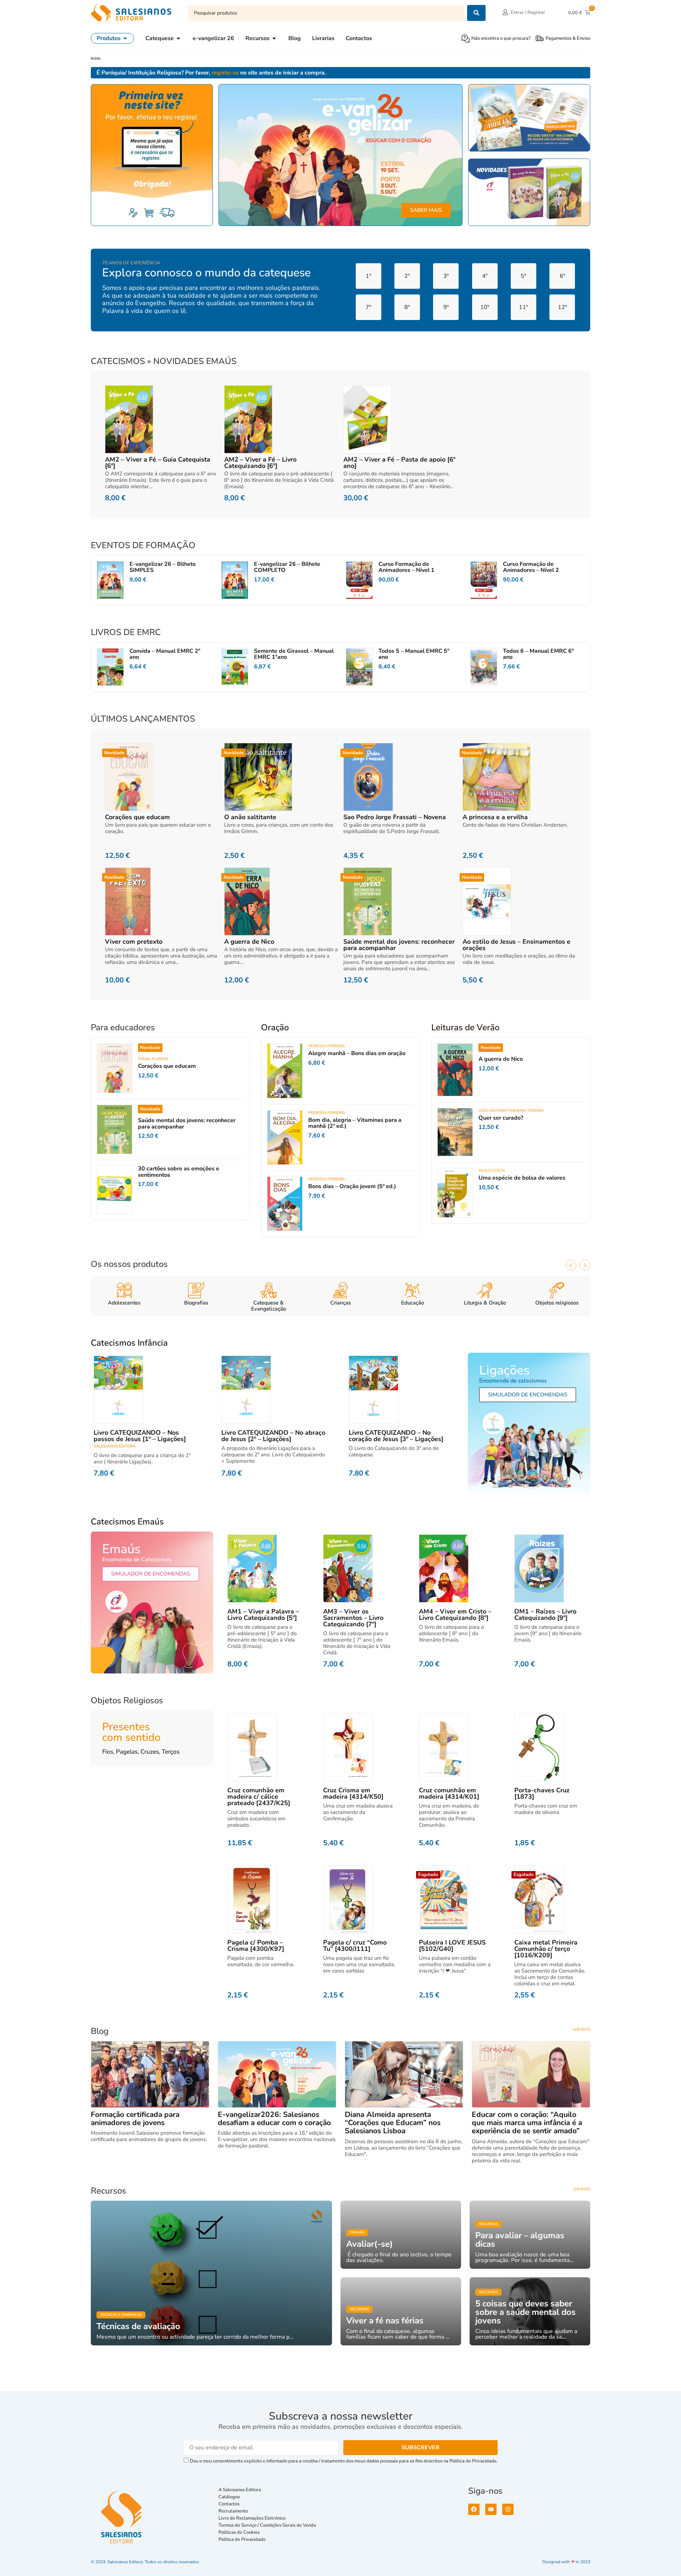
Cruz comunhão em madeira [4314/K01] (449, 1793)
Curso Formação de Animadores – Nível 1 (406, 567)
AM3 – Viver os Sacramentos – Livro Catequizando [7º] (353, 1618)
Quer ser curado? (501, 1118)
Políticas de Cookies (239, 2532)
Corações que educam (137, 817)
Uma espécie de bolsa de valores (522, 1178)
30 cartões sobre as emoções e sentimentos (179, 1172)
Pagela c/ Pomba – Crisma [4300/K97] (256, 1946)
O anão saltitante (250, 817)
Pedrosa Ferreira (327, 1046)
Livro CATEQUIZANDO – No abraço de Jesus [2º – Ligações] (273, 1436)
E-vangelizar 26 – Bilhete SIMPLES (163, 567)
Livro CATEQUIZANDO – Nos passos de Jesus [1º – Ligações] (140, 1436)
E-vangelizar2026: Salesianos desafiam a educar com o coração (274, 2119)
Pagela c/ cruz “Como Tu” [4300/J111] (355, 1946)
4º (485, 276)
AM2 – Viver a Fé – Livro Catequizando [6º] (260, 463)
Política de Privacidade (242, 2539)
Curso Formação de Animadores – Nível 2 (531, 567)
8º (407, 307)
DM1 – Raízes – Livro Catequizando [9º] (545, 1615)
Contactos (229, 2504)
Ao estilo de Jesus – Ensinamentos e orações (516, 945)
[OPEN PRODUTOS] (125, 38)
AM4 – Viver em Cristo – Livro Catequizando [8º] (455, 1615)
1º (368, 276)
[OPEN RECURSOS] (274, 38)
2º (407, 276)
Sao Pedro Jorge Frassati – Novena (395, 817)
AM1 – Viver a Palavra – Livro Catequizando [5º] (263, 1615)
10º (485, 307)
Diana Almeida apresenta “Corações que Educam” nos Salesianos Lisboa (393, 2123)
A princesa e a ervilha (495, 817)
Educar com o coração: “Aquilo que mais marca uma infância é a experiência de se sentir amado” (527, 2123)
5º (523, 276)
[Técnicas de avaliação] (211, 2273)
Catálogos (229, 2497)
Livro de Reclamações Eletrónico (252, 2518)
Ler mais (582, 2029)
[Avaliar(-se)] (401, 2235)
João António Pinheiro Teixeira (511, 1111)
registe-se (225, 73)
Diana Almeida (153, 1059)
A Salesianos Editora (240, 2490)
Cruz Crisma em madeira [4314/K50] (353, 1793)
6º (562, 276)
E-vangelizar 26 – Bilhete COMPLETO (287, 567)
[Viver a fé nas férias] (401, 2311)
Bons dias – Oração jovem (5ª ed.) (352, 1186)
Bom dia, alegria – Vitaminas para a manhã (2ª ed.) (355, 1123)
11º (523, 307)
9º (446, 307)
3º (446, 276)
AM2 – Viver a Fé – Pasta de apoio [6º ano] (399, 463)
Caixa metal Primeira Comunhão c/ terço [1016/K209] (546, 1949)
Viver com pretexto (134, 942)
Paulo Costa (492, 1171)
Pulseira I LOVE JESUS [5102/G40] (452, 1946)
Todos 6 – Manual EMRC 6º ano (538, 654)
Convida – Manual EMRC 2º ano (165, 654)
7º (368, 307)
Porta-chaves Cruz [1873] (542, 1793)
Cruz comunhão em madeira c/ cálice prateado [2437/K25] (259, 1797)
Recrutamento (233, 2511)
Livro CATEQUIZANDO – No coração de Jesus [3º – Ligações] (396, 1436)
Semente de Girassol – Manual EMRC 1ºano (294, 654)
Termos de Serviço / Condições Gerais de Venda (268, 2525)
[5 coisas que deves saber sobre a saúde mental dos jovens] (530, 2311)
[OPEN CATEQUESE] (178, 38)
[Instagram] (508, 2509)
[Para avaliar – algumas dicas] (530, 2235)
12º (562, 307)
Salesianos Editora (115, 1446)
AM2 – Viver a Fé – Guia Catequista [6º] (158, 463)
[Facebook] (474, 2509)
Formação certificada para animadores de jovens (135, 2119)
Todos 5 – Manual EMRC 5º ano (414, 654)
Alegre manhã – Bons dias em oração (357, 1053)
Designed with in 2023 (566, 2562)
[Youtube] (491, 2509)
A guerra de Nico (249, 942)
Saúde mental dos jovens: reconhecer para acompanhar (399, 945)
